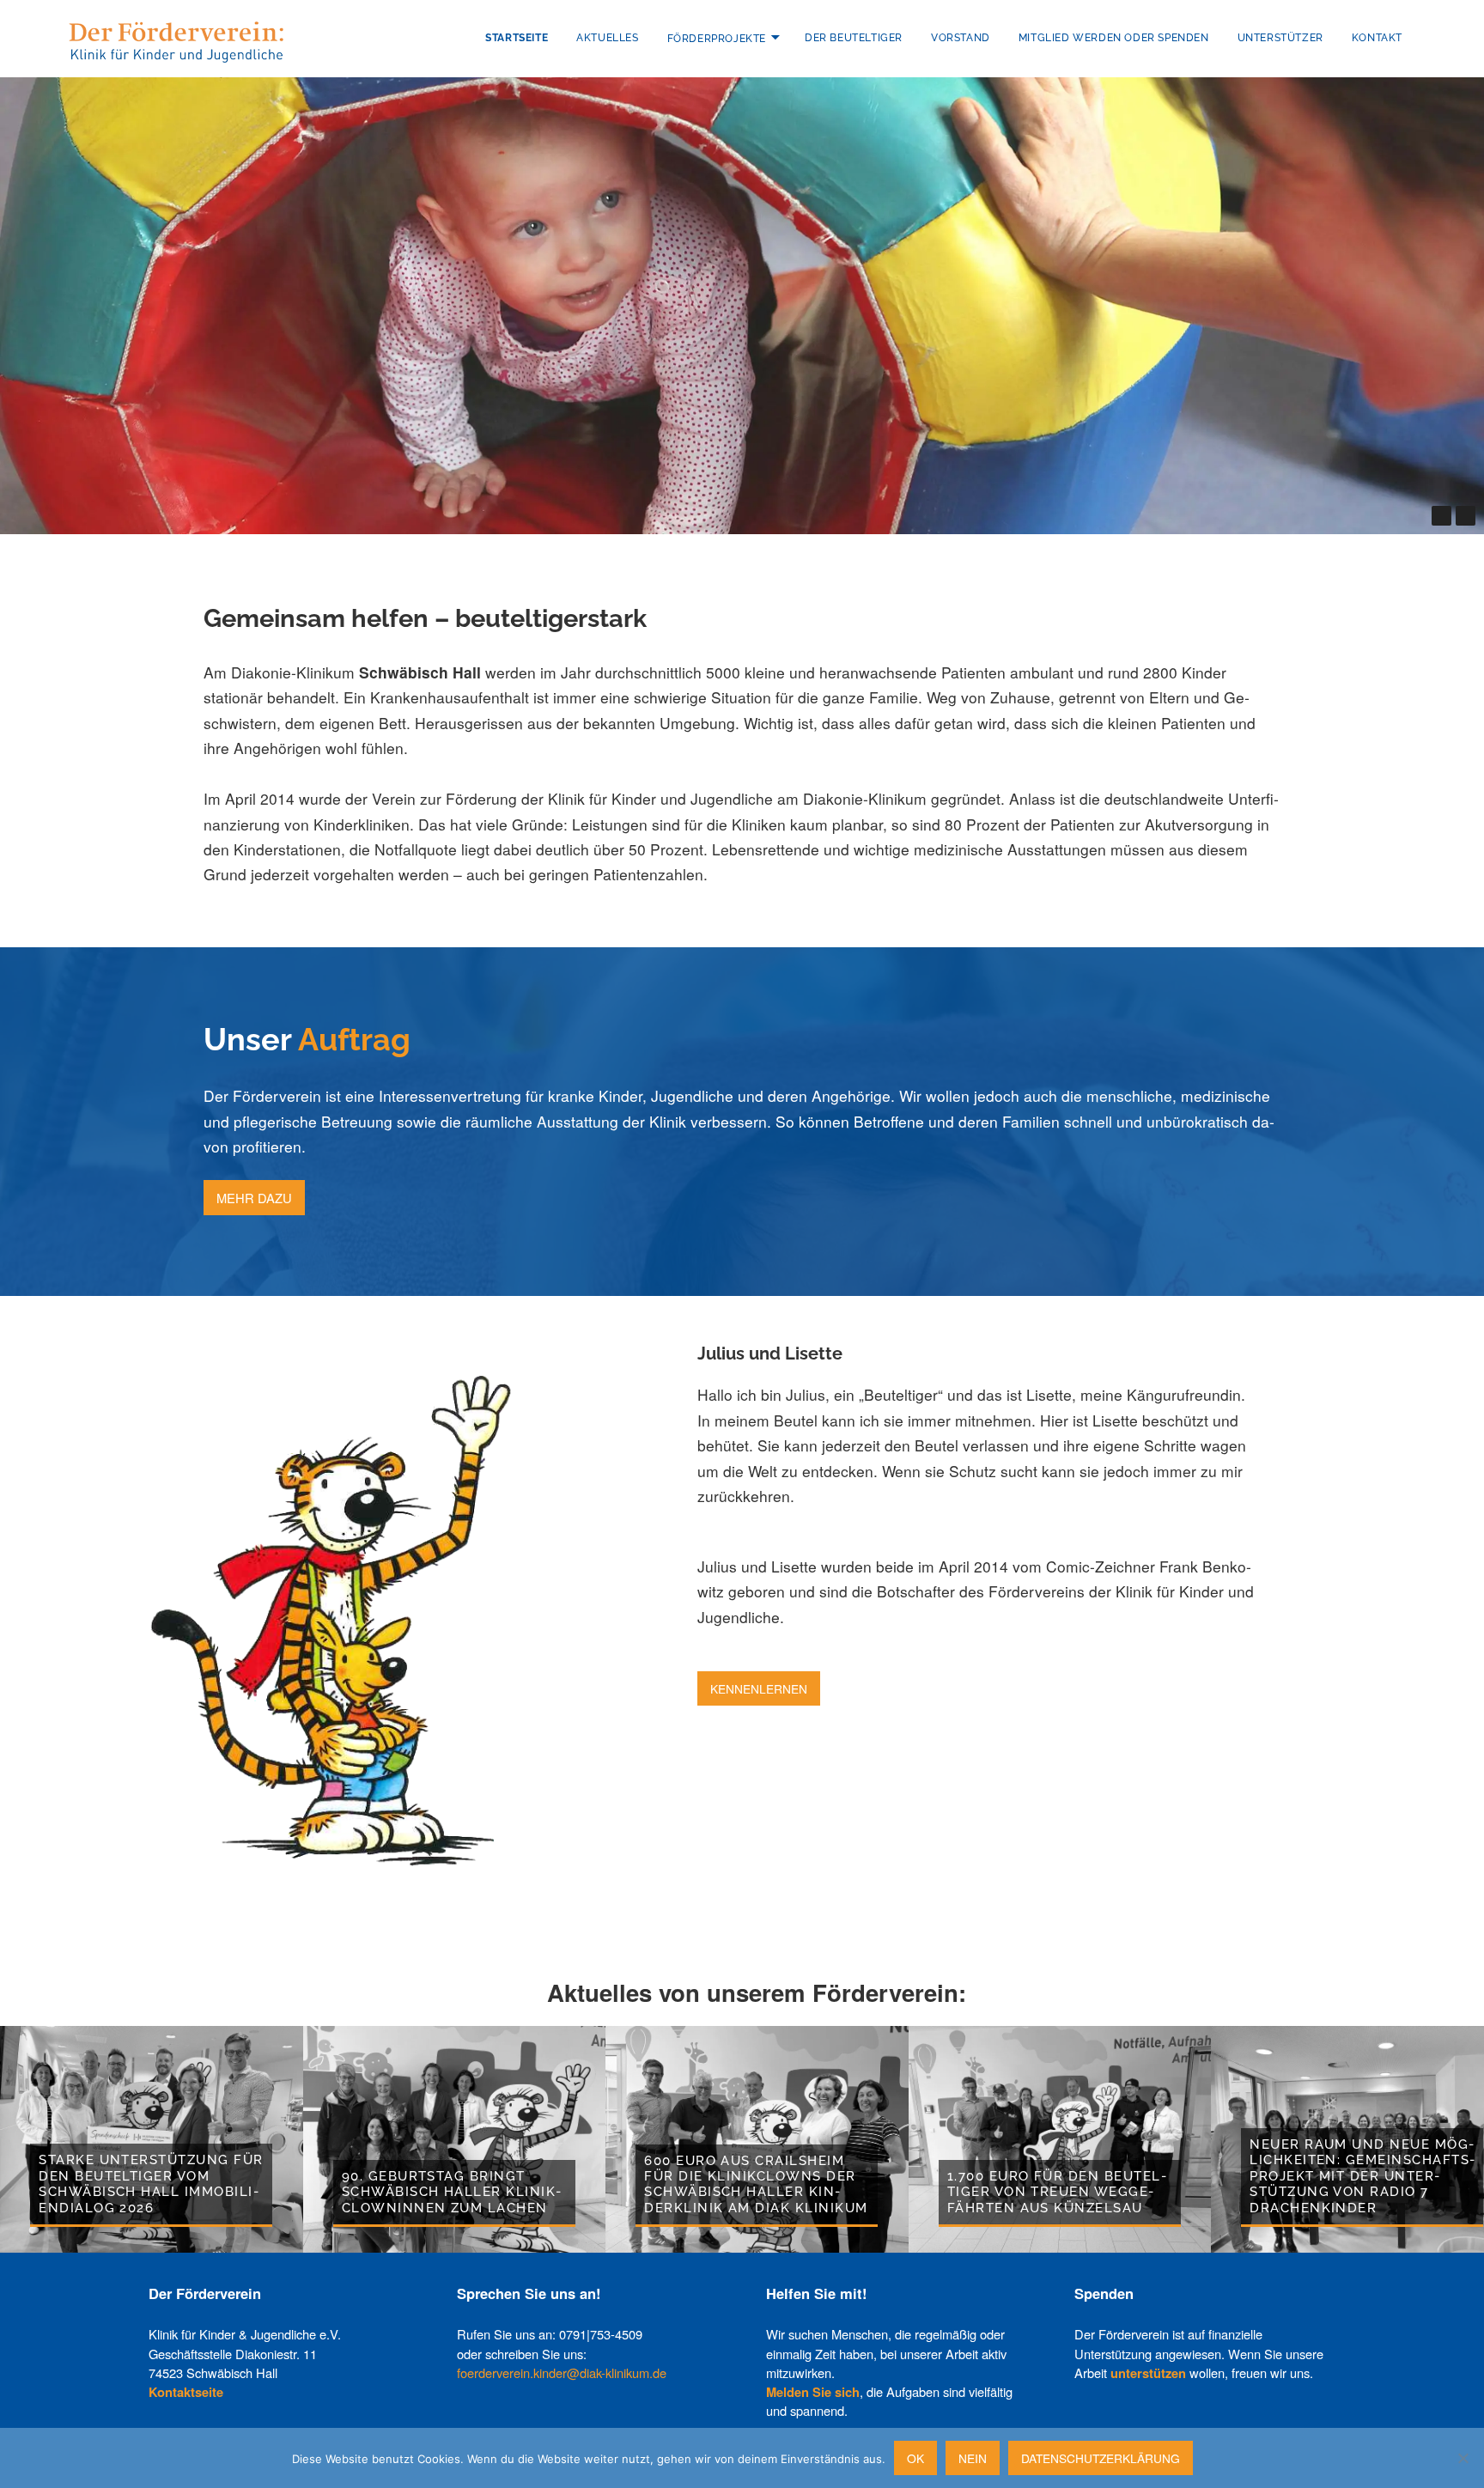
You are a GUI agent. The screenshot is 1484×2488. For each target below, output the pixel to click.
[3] (1405, 516)
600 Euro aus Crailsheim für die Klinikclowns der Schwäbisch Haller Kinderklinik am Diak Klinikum (756, 2184)
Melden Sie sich (813, 2392)
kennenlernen (759, 1688)
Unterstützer (1280, 38)
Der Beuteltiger (854, 38)
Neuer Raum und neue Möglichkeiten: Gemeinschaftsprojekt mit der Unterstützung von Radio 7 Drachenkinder (1362, 2176)
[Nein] (1463, 2458)
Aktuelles (607, 38)
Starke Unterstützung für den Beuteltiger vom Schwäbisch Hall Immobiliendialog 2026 (151, 2183)
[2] (1391, 516)
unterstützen (1148, 2373)
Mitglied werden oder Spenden (1114, 38)
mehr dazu (254, 1198)
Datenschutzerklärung (1101, 2458)
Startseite (517, 38)
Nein (973, 2458)
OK (915, 2458)
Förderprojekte (717, 38)
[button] (1441, 516)
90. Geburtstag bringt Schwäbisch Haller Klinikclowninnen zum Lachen (451, 2192)
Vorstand (961, 38)
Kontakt (1377, 38)
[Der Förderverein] (176, 40)
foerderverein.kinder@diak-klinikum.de (562, 2372)
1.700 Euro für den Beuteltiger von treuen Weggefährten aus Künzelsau (1057, 2192)
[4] (1418, 516)
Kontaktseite (186, 2392)
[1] (1377, 516)
